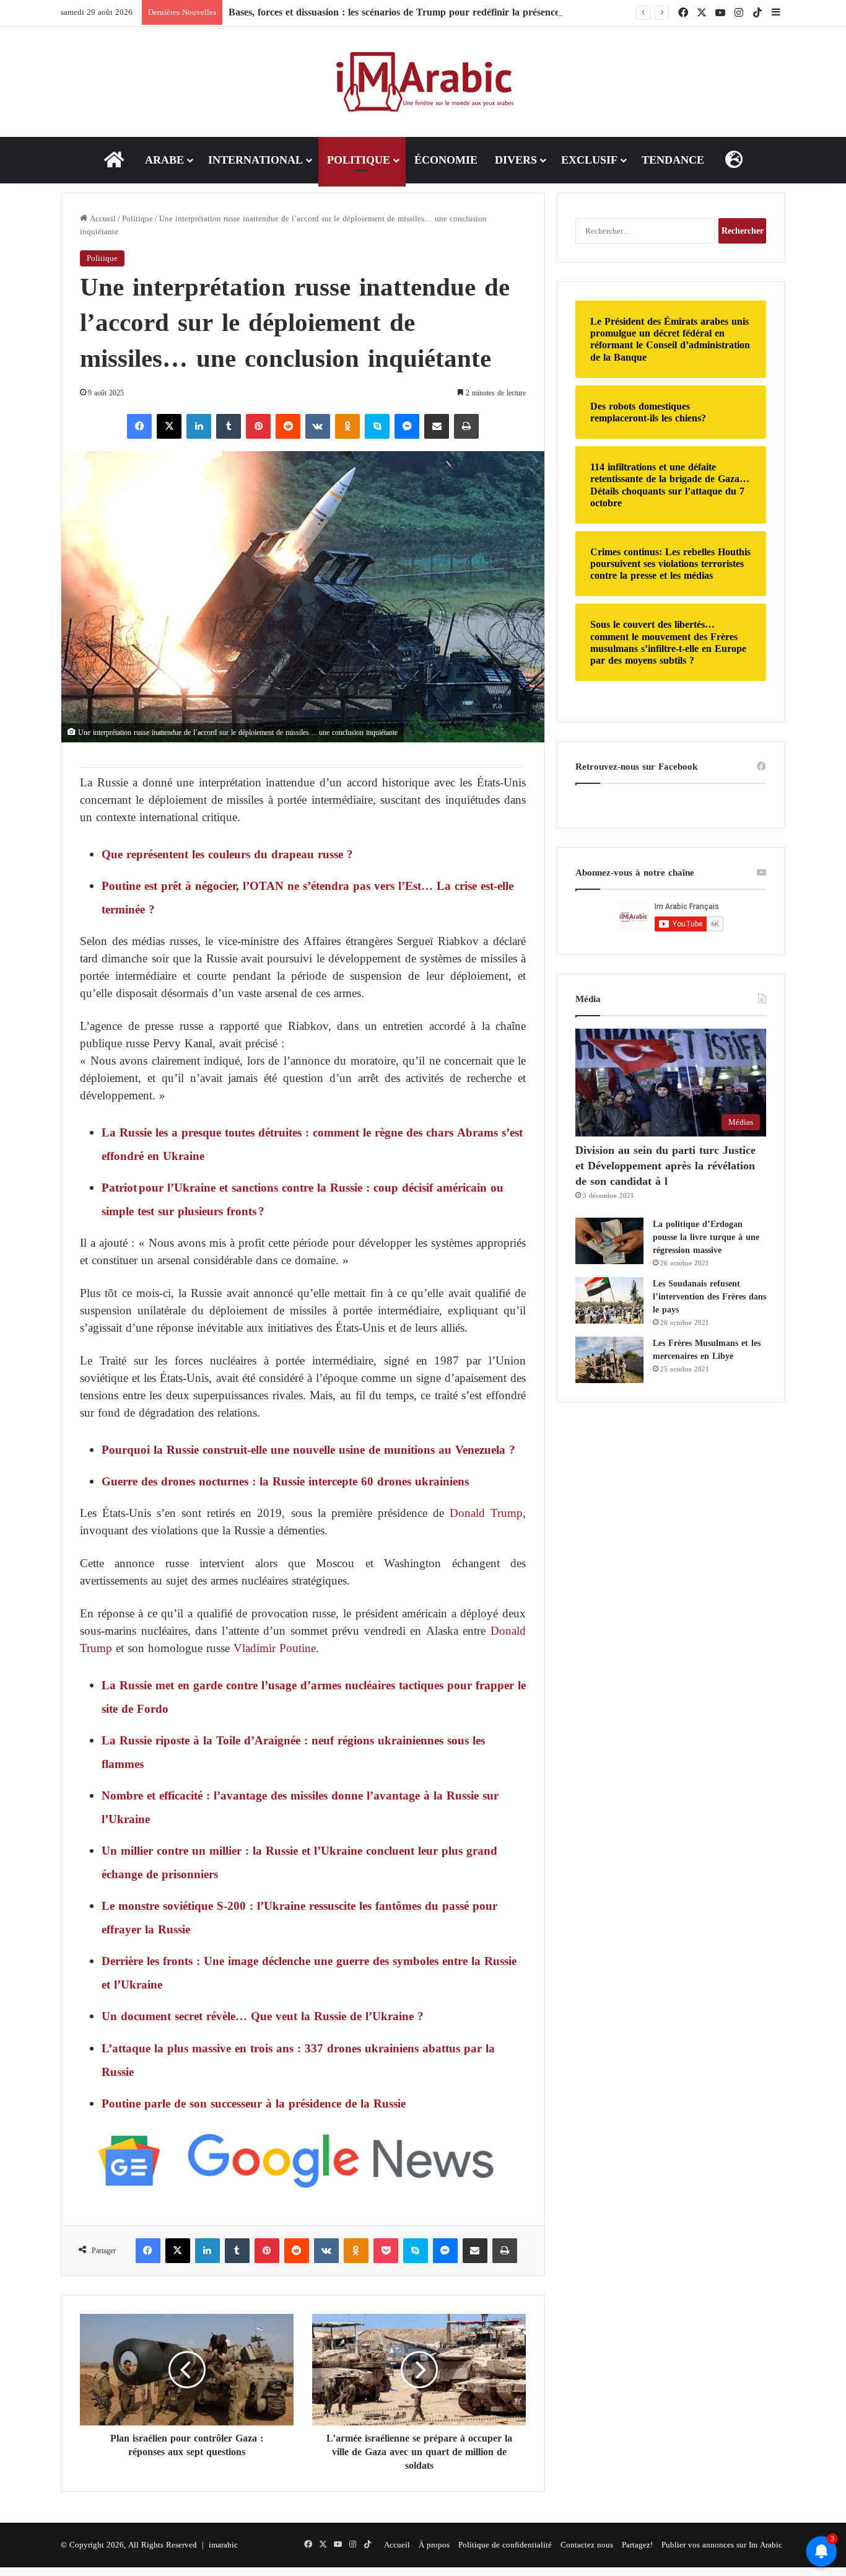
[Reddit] (288, 426)
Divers (516, 160)
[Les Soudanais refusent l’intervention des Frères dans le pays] (609, 1300)
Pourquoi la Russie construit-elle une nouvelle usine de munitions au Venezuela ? (308, 1450)
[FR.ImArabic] (423, 82)
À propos (434, 2545)
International (255, 160)
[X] (169, 426)
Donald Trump (486, 1513)
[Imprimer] (466, 426)
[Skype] (377, 426)
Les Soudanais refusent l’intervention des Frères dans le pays (709, 1297)
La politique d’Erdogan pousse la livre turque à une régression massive (706, 1237)
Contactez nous (587, 2545)
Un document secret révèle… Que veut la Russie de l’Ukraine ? (263, 2016)
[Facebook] (139, 426)
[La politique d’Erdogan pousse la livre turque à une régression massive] (609, 1241)
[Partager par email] (437, 426)
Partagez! (637, 2545)
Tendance (673, 160)
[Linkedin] (199, 426)
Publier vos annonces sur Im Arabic (722, 2545)
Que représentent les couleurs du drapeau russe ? (227, 854)
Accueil (102, 218)
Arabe (164, 160)
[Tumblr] (229, 426)
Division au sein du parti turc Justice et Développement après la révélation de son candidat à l (665, 1166)
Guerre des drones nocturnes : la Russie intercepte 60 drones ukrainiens (285, 1481)
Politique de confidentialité (505, 2545)
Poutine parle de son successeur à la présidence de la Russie (254, 2103)
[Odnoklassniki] (347, 426)
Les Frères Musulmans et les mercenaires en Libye (707, 1350)
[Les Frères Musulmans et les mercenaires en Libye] (609, 1360)
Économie (446, 160)
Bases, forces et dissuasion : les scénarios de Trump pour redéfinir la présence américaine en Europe (442, 12)
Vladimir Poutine (275, 1648)
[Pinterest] (258, 426)
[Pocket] (386, 2251)
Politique (359, 160)
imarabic (223, 2545)
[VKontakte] (318, 426)
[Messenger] (407, 426)
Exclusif (589, 160)
